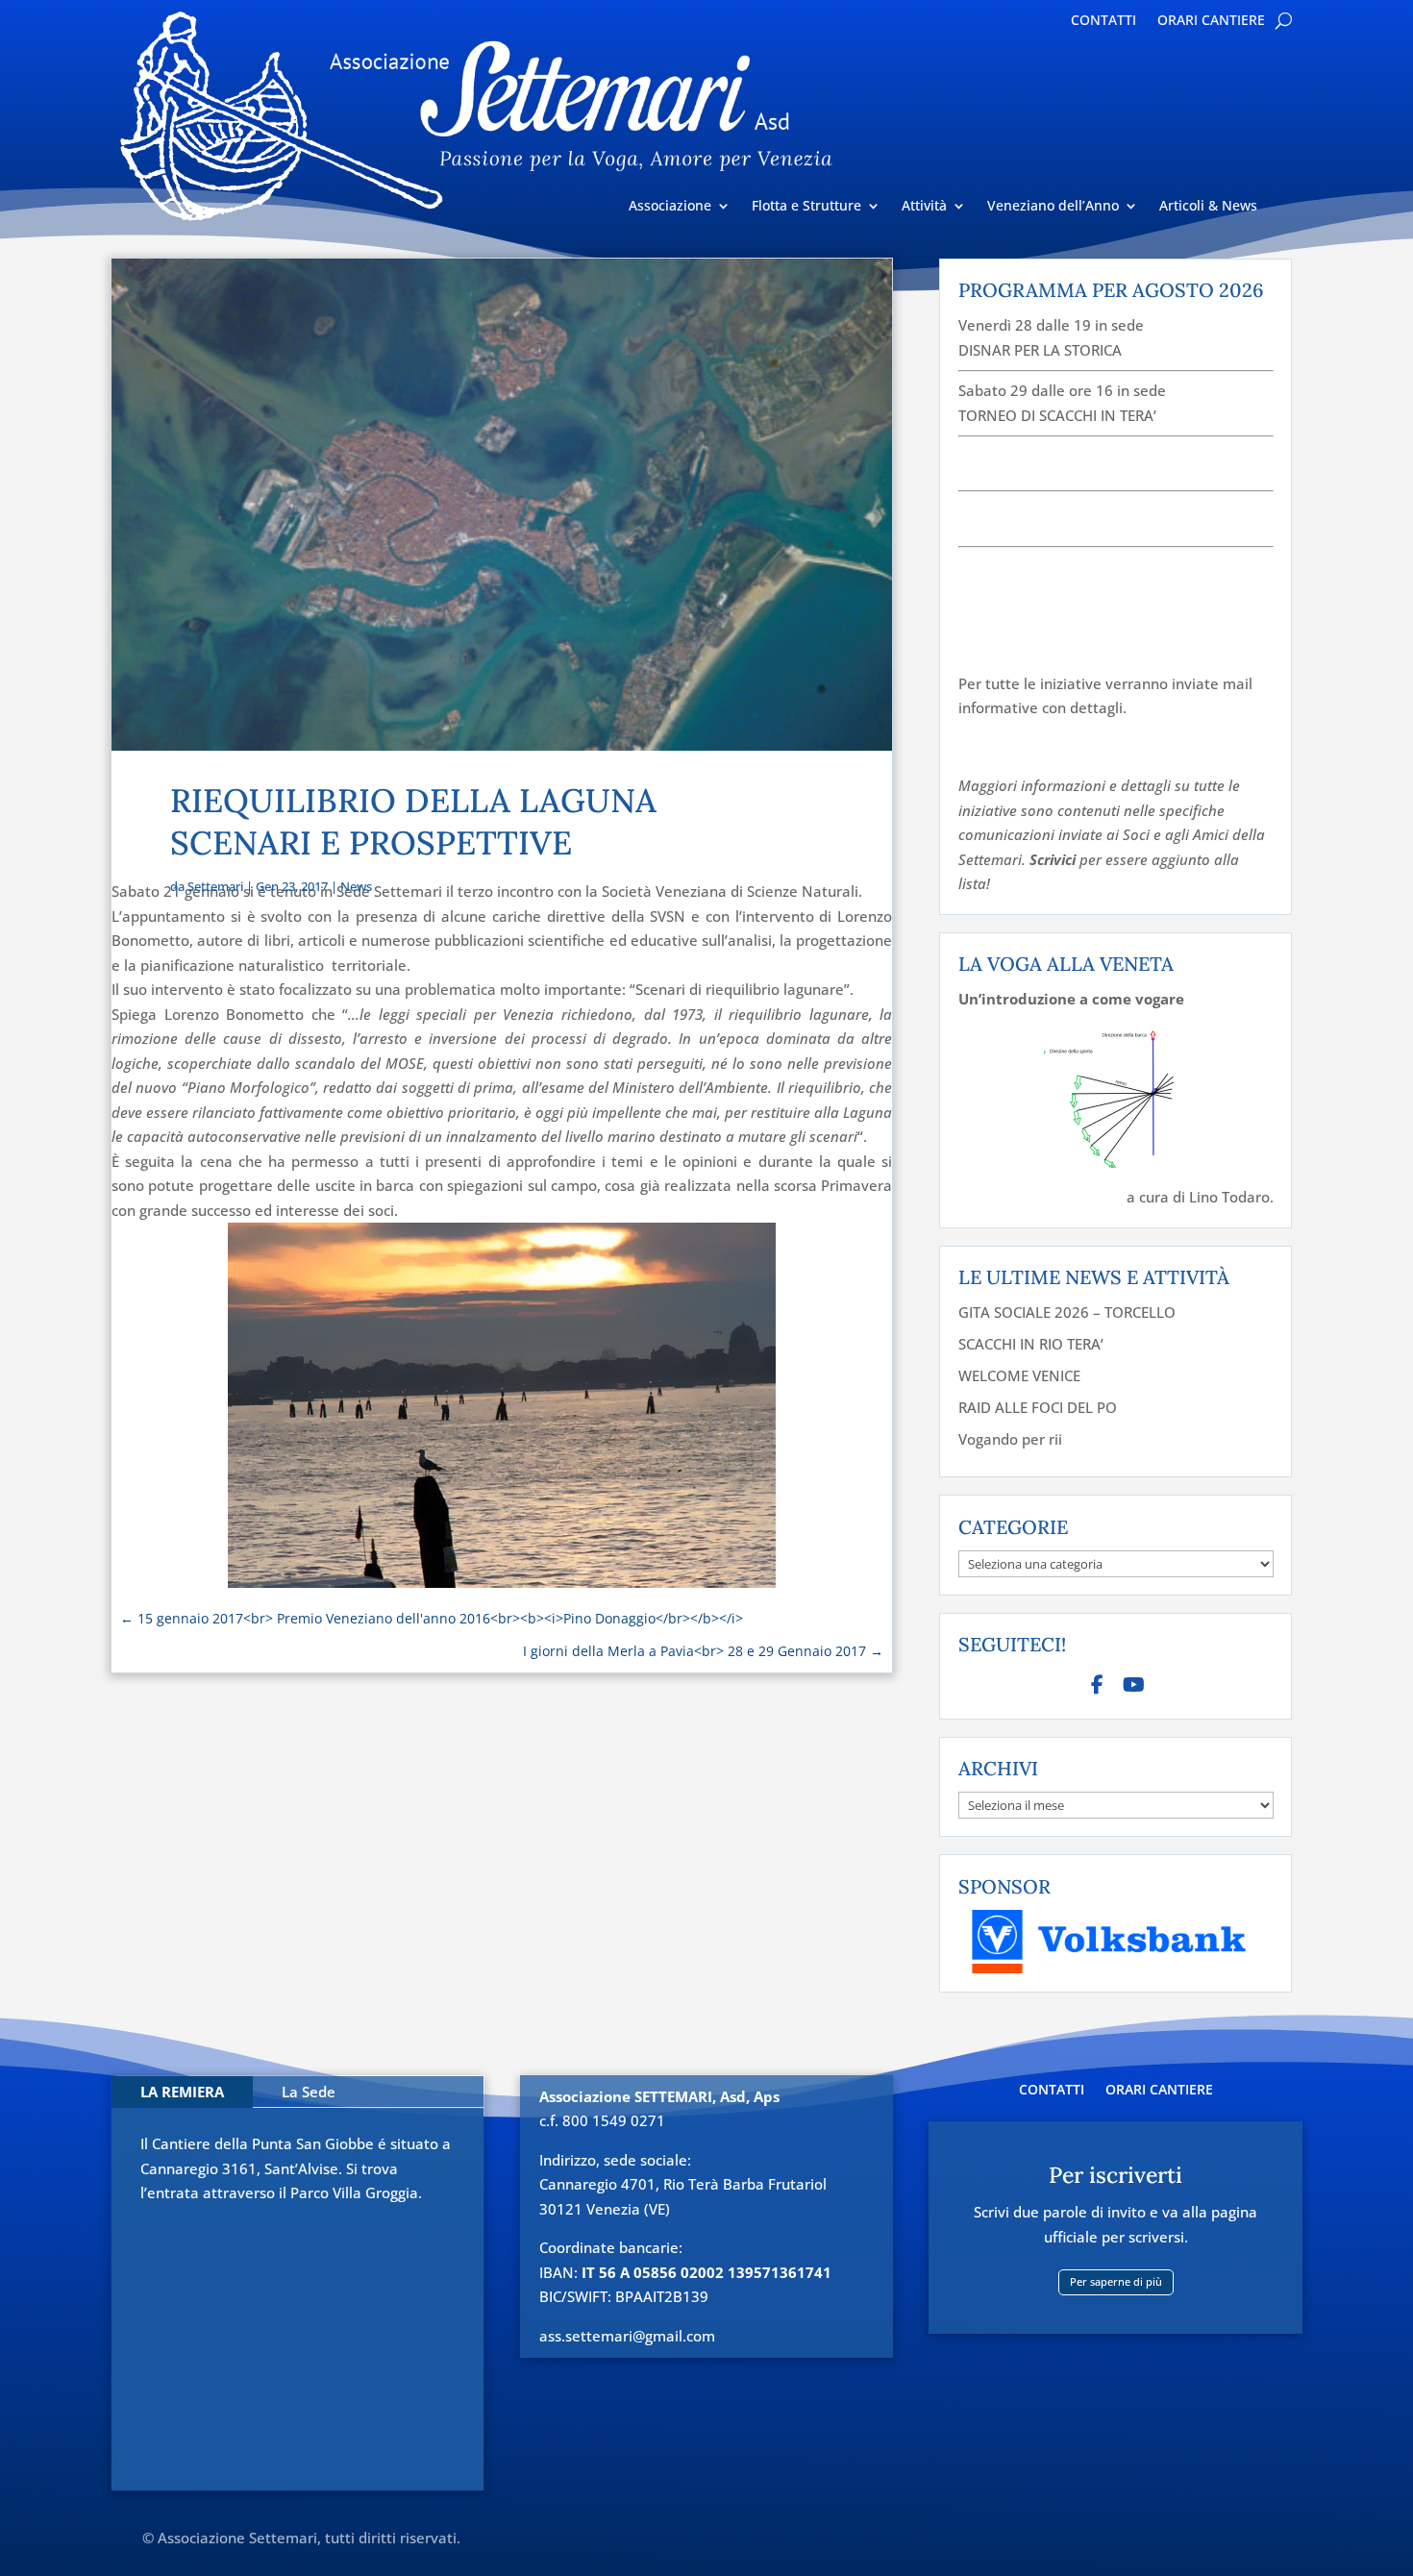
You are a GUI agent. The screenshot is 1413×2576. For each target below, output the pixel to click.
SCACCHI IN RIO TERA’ (1031, 1344)
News (356, 886)
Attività (924, 207)
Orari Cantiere (1211, 21)
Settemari (215, 886)
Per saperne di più (1116, 2281)
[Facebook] (1098, 1684)
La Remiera (182, 2092)
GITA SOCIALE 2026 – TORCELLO (1067, 1312)
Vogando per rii (1010, 1439)
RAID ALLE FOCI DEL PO (1038, 1407)
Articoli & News (1208, 207)
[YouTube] (1134, 1684)
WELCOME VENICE (1019, 1375)
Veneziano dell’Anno (1053, 207)
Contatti (1103, 21)
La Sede (309, 2092)
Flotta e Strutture (806, 207)
